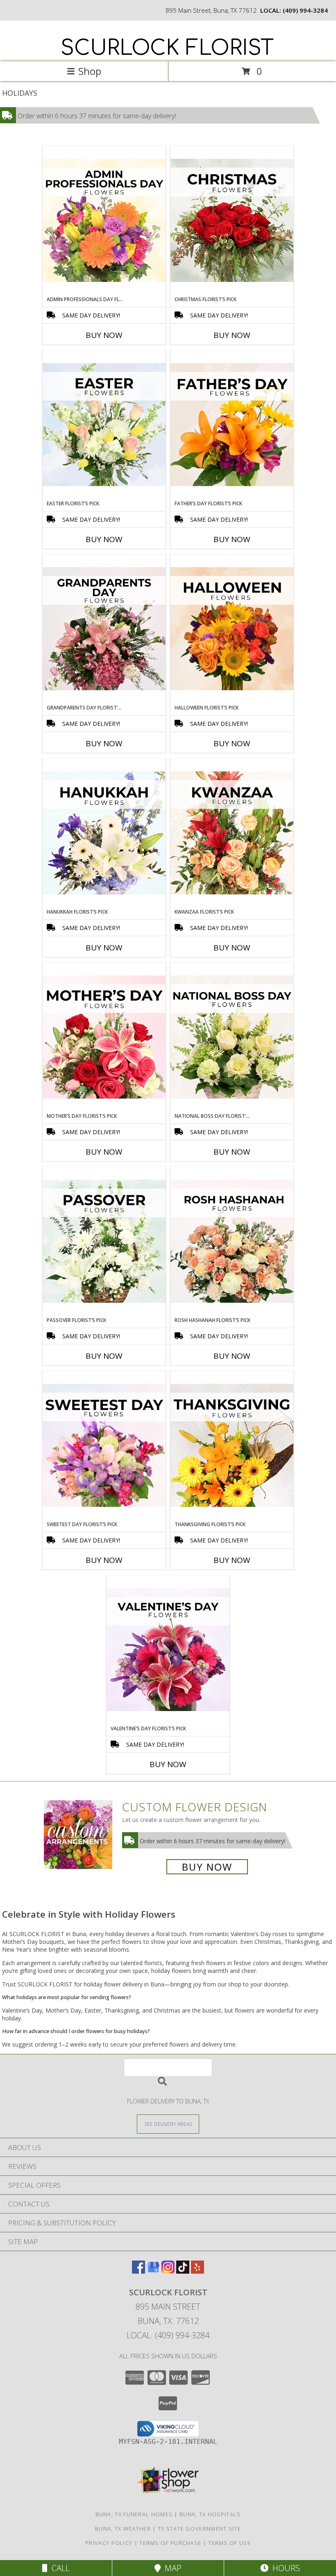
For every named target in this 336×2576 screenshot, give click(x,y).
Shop (90, 71)
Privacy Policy (109, 2543)
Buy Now (104, 335)
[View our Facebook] (138, 2271)
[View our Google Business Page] (153, 2271)
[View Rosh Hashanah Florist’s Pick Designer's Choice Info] (232, 1242)
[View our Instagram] (168, 2271)
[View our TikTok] (183, 2271)
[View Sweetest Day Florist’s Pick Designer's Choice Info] (104, 1446)
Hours (284, 2568)
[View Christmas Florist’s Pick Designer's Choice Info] (232, 221)
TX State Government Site (199, 2529)
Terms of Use (229, 2543)
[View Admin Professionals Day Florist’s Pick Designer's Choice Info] (104, 221)
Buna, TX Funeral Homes (134, 2514)
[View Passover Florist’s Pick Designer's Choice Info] (104, 1242)
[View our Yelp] (198, 2271)
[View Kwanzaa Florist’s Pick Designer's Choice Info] (232, 833)
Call (59, 2568)
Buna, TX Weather (123, 2529)
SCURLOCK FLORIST (167, 48)
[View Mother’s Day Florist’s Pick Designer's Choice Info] (104, 1038)
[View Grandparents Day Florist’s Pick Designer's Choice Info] (104, 629)
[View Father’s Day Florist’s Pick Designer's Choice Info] (232, 425)
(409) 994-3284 (305, 10)
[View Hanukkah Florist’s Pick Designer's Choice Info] (104, 833)
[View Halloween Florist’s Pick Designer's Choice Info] (232, 629)
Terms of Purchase (170, 2543)
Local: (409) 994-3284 (168, 2335)
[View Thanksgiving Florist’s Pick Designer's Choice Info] (232, 1446)
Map (171, 2568)
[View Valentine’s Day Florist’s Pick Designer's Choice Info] (168, 1650)
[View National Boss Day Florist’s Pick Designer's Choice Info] (232, 1038)
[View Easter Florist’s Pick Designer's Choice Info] (104, 425)
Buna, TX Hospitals (210, 2514)
